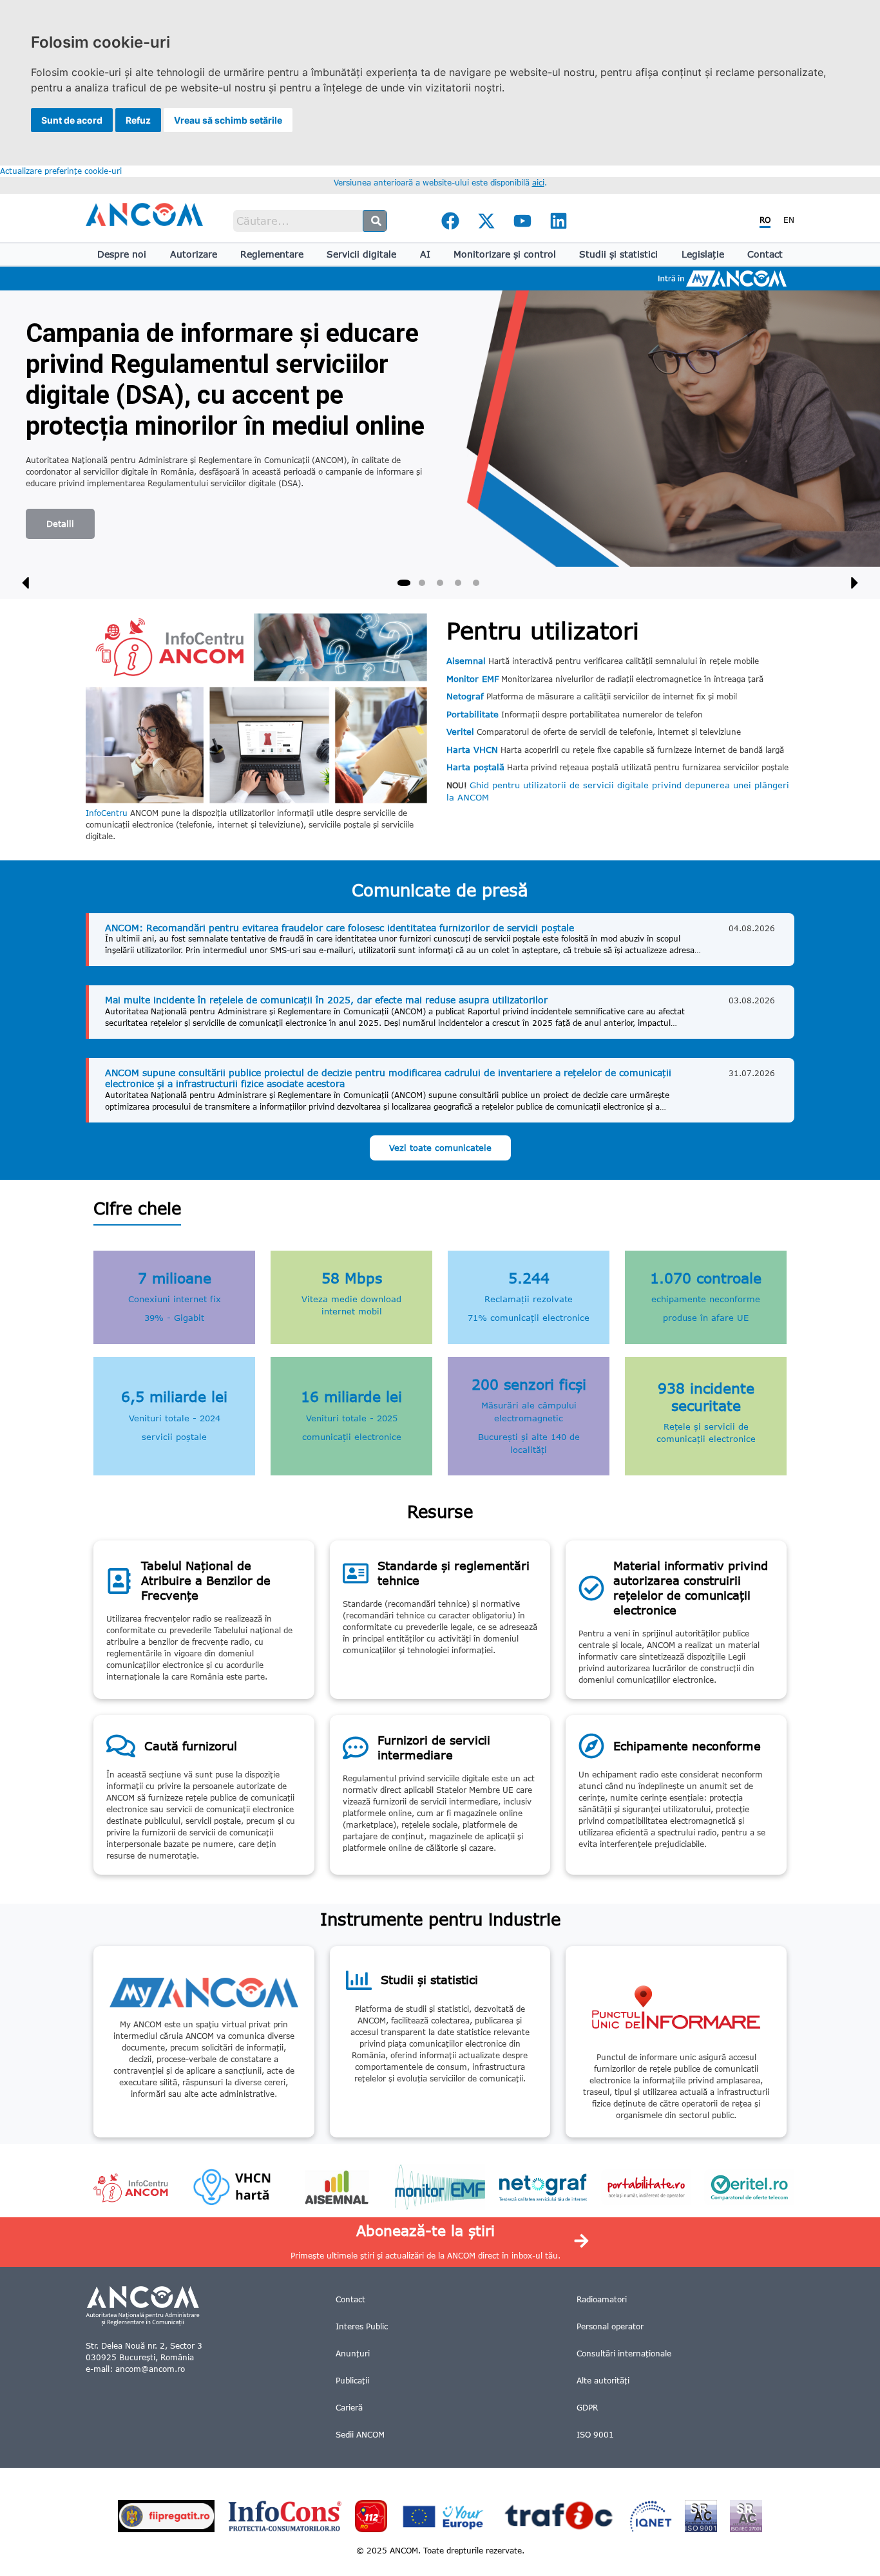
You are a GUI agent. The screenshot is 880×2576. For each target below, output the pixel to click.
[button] (404, 583)
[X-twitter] (486, 221)
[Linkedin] (559, 221)
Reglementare (272, 254)
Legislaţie (703, 254)
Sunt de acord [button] (72, 120)
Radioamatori (602, 2299)
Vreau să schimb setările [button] (228, 120)
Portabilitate (473, 714)
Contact (765, 254)
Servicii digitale (361, 254)
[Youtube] (522, 221)
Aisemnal (466, 661)
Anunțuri (353, 2353)
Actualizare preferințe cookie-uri (61, 171)
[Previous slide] (26, 583)
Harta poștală (475, 767)
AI (425, 254)
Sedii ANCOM (360, 2435)
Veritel (460, 732)
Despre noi (122, 254)
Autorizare (194, 254)
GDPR (587, 2408)
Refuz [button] (138, 120)
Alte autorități (603, 2381)
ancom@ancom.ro (150, 2369)
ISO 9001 (595, 2435)
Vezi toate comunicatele (440, 1148)
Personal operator (610, 2326)
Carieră (349, 2408)
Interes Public (362, 2326)
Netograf (465, 696)
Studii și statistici (618, 254)
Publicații (352, 2381)
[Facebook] (450, 221)
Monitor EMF (473, 679)
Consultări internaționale (624, 2353)
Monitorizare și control (505, 254)
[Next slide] (854, 583)
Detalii (60, 524)
